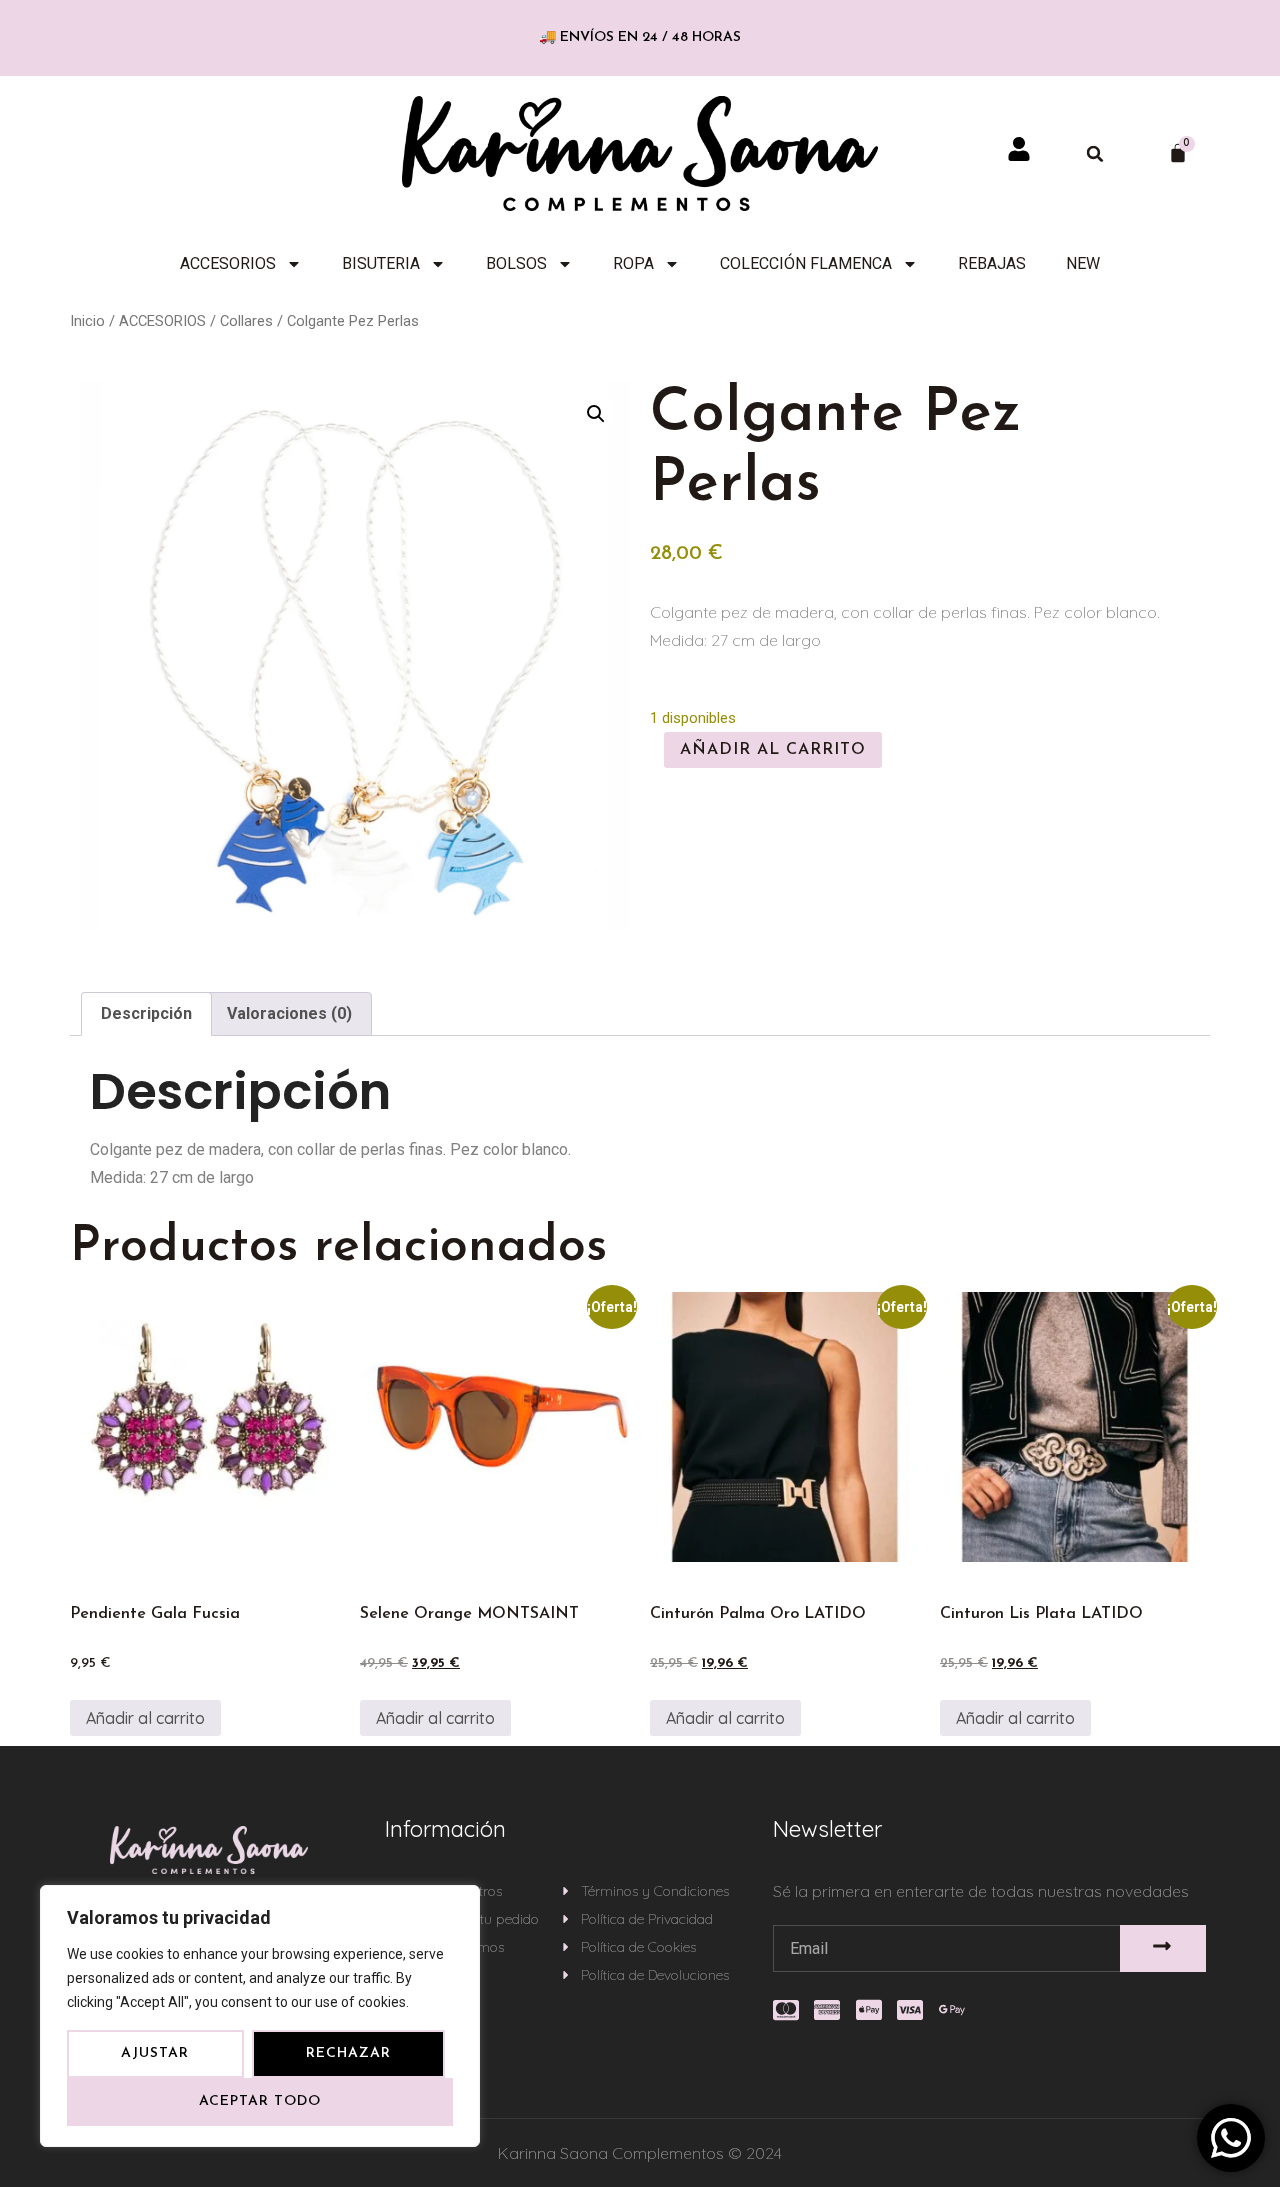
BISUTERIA (381, 263)
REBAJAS (992, 263)
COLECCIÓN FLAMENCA (806, 263)
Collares (246, 321)
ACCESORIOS (228, 263)
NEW (1083, 263)
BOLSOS (516, 263)
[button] (1095, 154)
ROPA (633, 263)
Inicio (87, 321)
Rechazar (348, 2053)
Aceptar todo (260, 2101)
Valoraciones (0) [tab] (289, 1013)
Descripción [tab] (146, 1013)
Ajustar (155, 2053)
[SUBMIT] (1163, 1948)
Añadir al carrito (773, 750)
